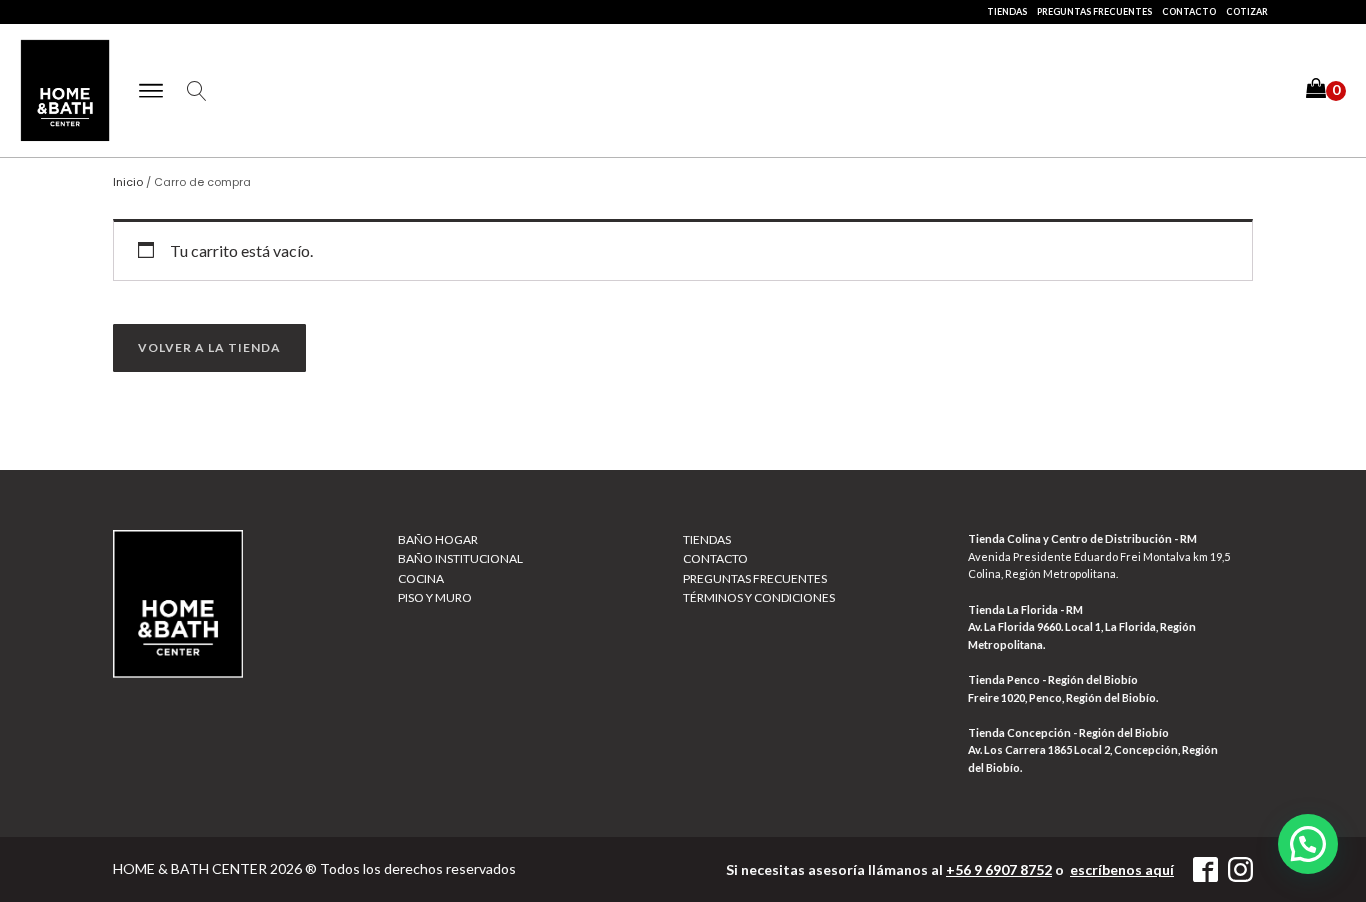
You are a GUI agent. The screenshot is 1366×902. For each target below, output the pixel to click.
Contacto (1189, 11)
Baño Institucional (460, 558)
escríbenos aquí (1122, 869)
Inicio (128, 182)
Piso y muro (435, 597)
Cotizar (1247, 11)
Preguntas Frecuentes (1094, 11)
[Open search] (197, 91)
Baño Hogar (438, 539)
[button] (1326, 90)
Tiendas (1007, 11)
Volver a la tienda (209, 347)
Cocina (421, 578)
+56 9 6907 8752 (999, 869)
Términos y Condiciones (759, 597)
